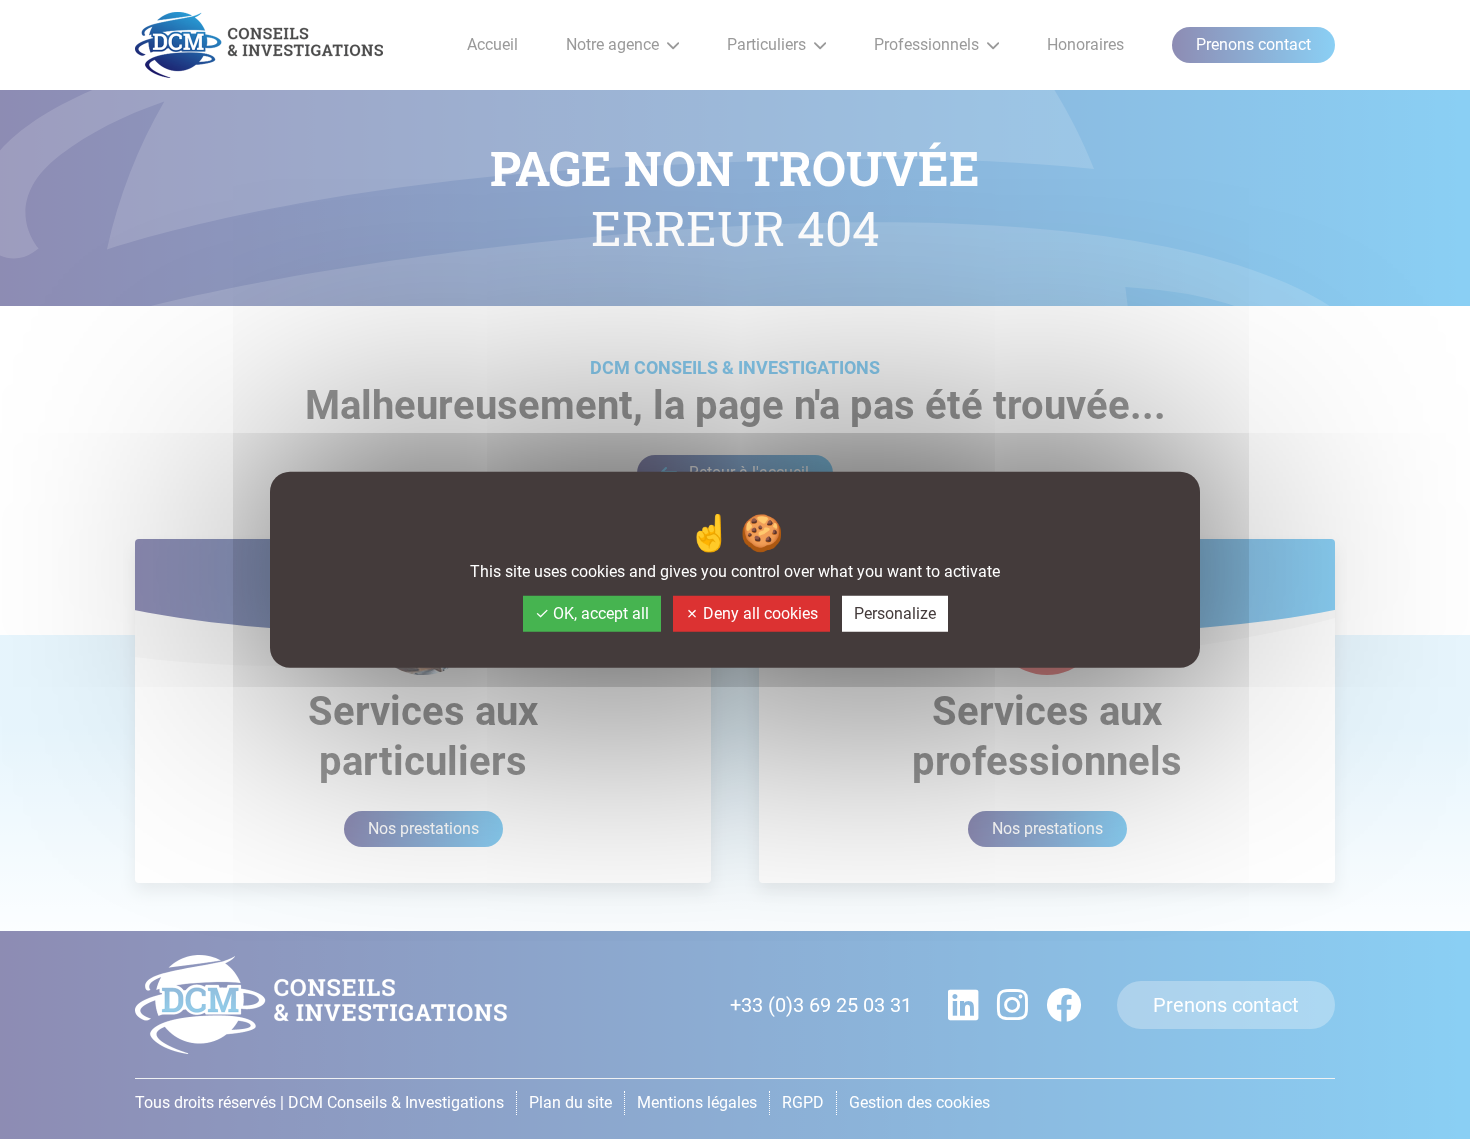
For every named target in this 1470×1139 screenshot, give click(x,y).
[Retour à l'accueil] (259, 45)
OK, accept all (599, 613)
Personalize (895, 613)
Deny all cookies (758, 613)
